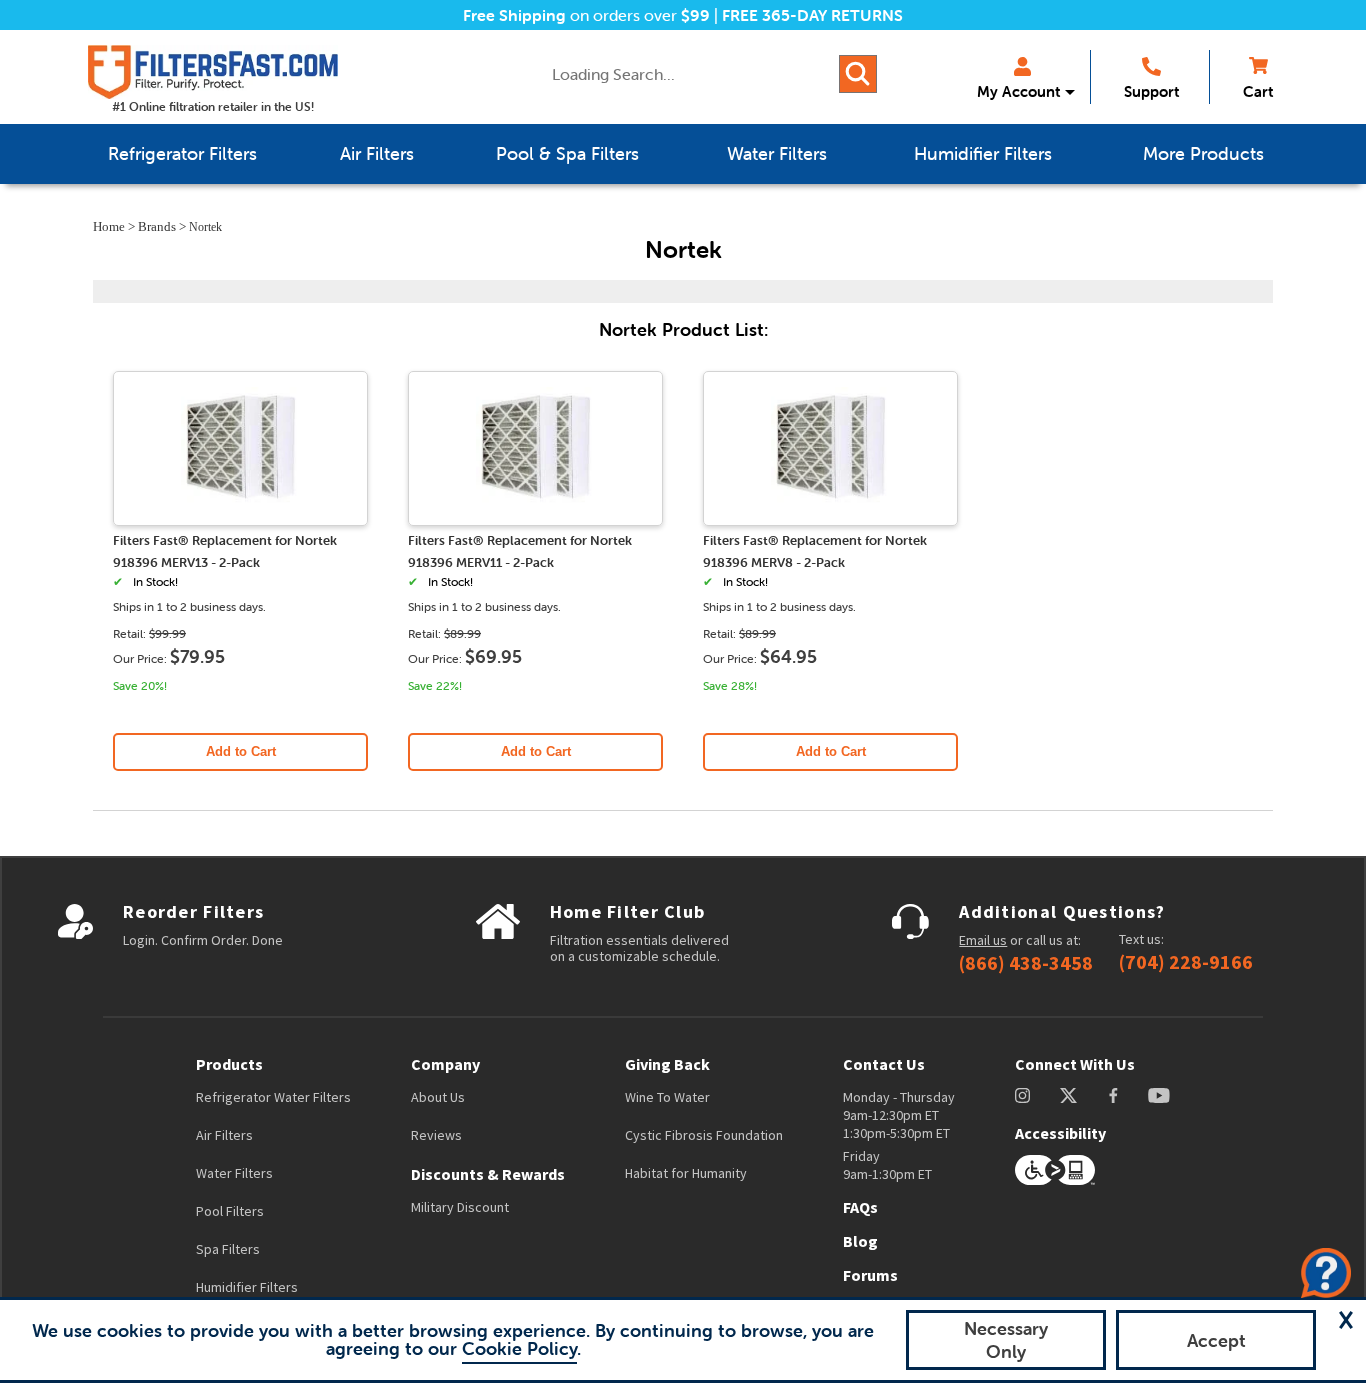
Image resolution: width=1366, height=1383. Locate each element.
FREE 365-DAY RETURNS (812, 15)
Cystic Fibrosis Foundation (704, 1135)
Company (445, 1064)
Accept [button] (1216, 1340)
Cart (1258, 91)
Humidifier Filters (247, 1287)
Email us (983, 940)
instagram (1022, 1095)
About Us (438, 1097)
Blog (860, 1241)
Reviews (436, 1135)
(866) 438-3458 (1026, 963)
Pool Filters (230, 1211)
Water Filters (234, 1173)
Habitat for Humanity (686, 1173)
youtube (1159, 1095)
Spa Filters (228, 1249)
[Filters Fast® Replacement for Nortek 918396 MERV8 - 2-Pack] (831, 517)
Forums (870, 1275)
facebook (1113, 1095)
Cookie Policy (519, 1348)
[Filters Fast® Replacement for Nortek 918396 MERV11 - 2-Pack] (536, 517)
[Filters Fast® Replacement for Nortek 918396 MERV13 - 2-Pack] (241, 517)
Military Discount (460, 1207)
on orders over (586, 15)
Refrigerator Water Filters (273, 1097)
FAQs (860, 1207)
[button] (1346, 1320)
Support (1151, 91)
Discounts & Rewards (488, 1174)
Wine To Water (667, 1097)
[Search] (858, 74)
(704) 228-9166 (1186, 962)
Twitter (1069, 1095)
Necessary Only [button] (1006, 1340)
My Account (1018, 91)
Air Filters (224, 1135)
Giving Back (667, 1064)
